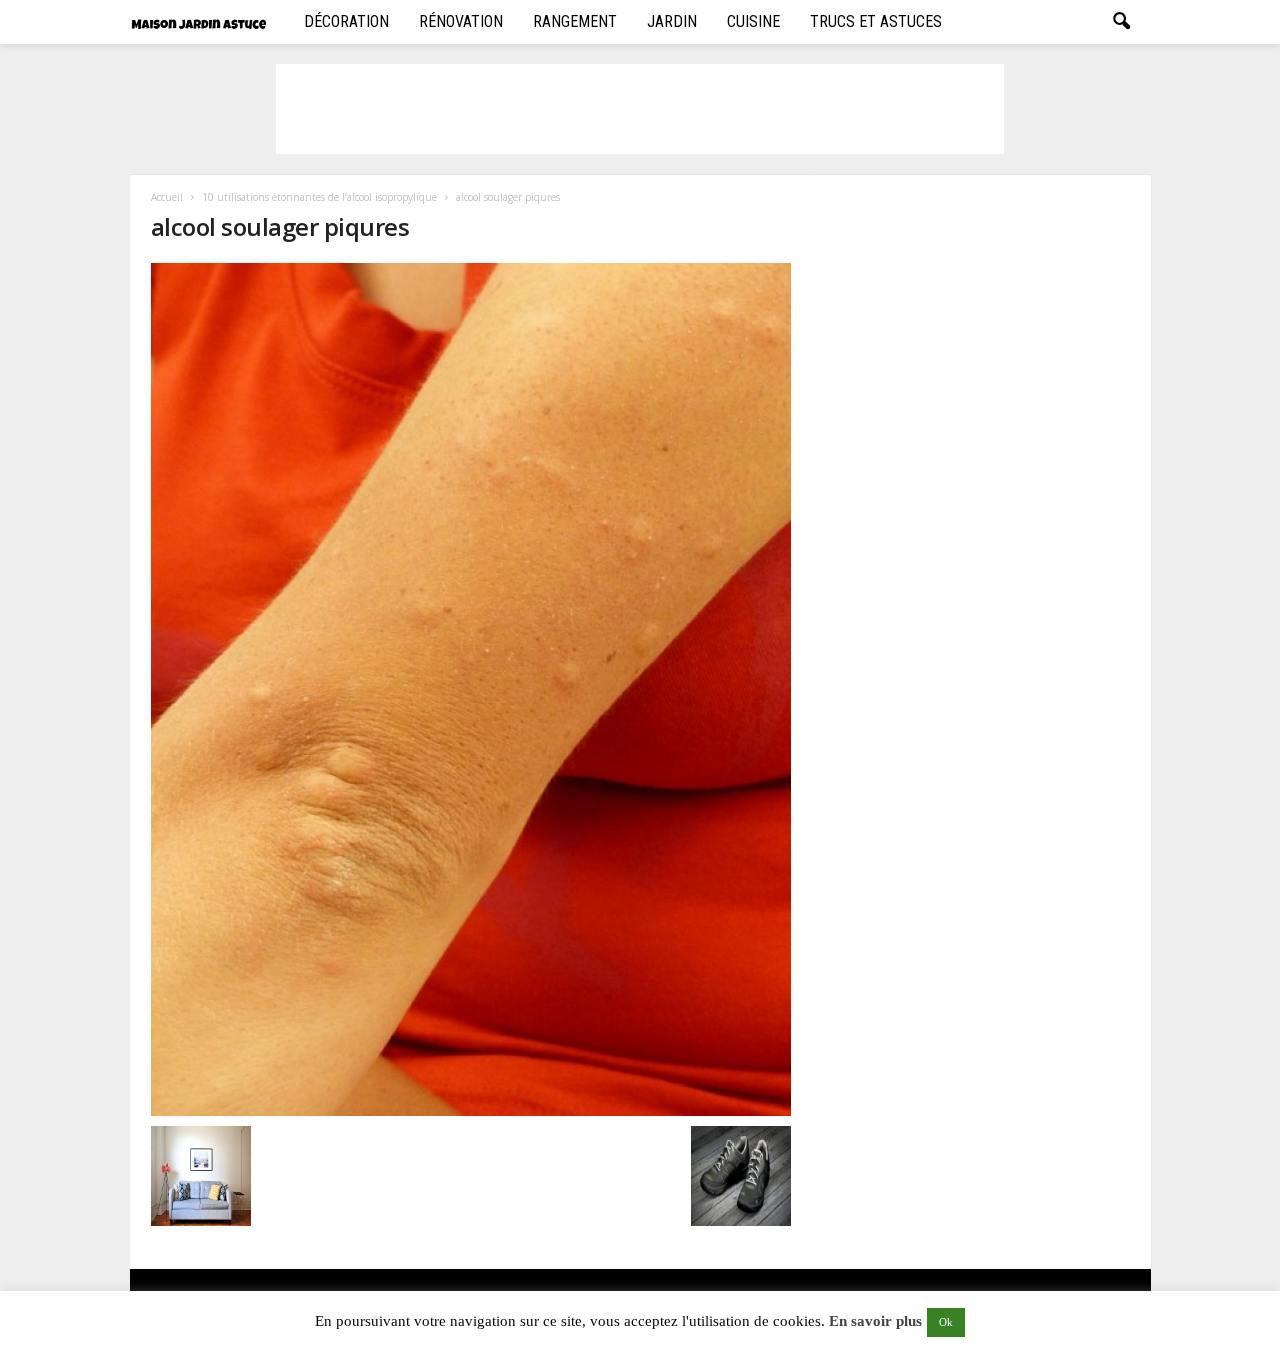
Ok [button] (946, 1322)
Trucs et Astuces (876, 21)
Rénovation (461, 21)
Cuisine (753, 21)
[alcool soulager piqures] (471, 689)
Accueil (167, 197)
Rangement (575, 21)
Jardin (672, 21)
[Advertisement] (640, 109)
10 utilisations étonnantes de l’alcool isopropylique (319, 197)
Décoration (346, 21)
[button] (1121, 22)
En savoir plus (875, 1321)
